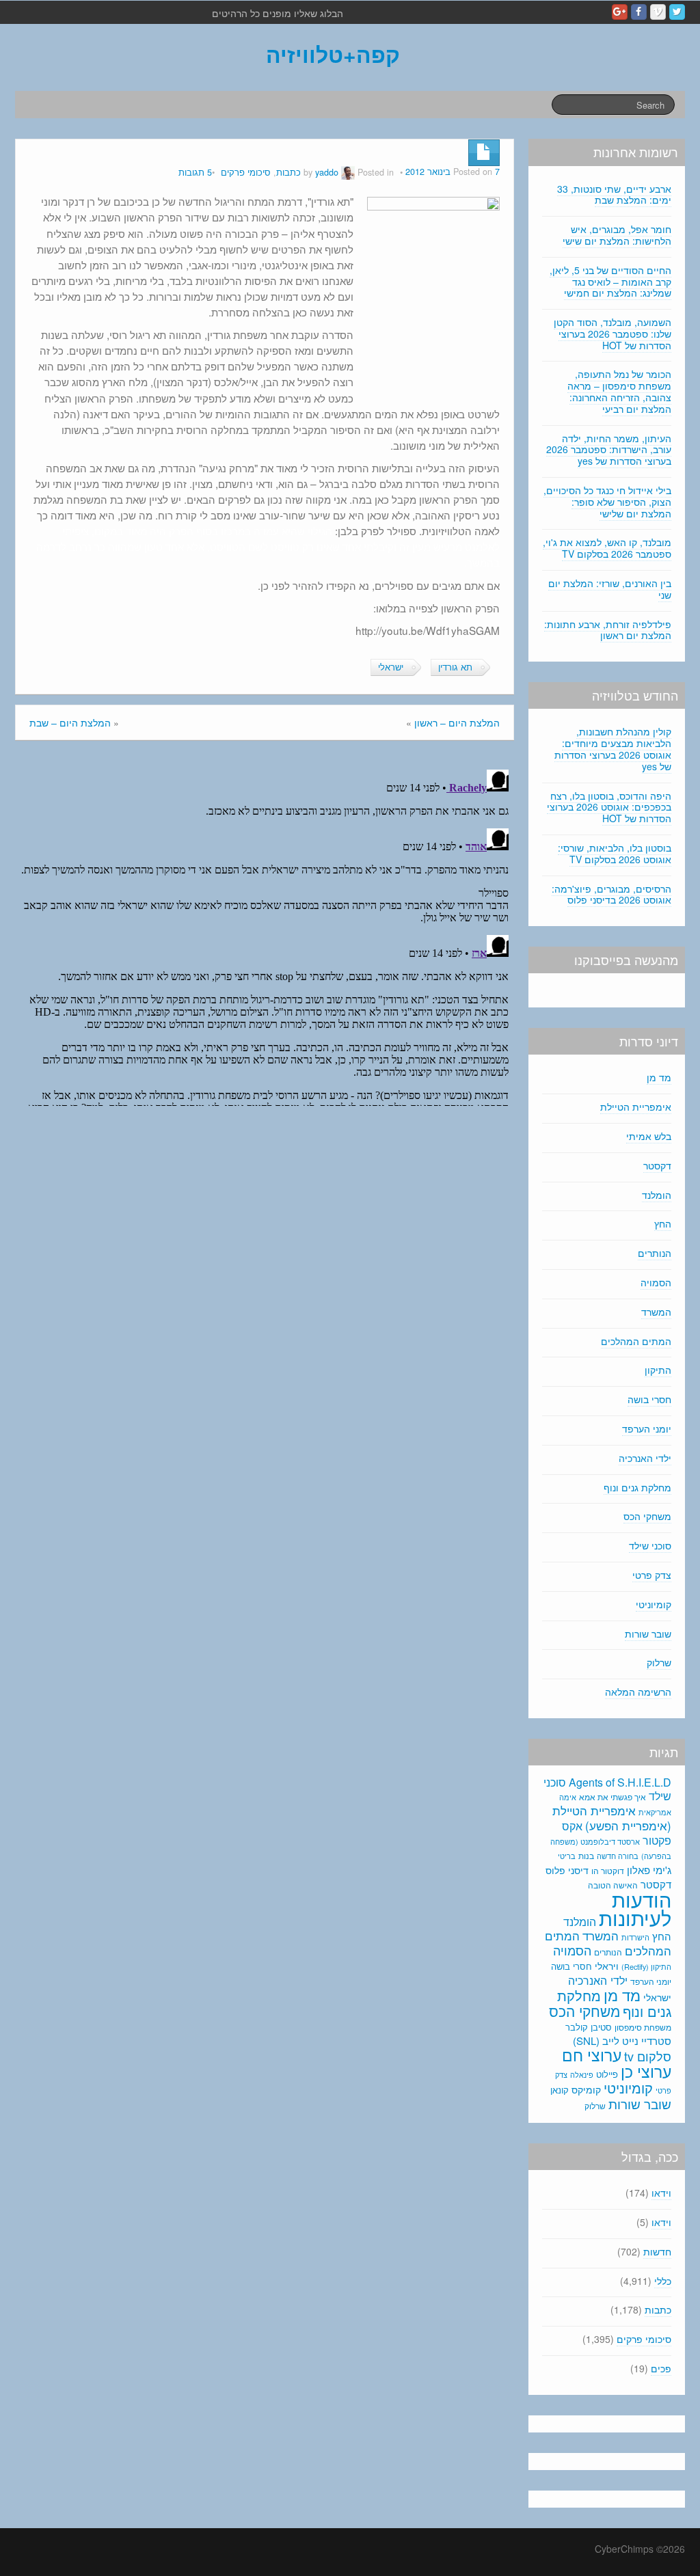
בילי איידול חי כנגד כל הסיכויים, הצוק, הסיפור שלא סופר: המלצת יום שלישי (607, 502)
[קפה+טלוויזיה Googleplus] (620, 12)
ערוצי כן (646, 2071)
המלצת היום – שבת (70, 722)
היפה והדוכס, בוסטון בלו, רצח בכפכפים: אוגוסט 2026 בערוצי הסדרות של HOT (609, 807)
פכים (661, 2368)
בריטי (567, 1856)
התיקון (658, 1370)
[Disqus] (265, 935)
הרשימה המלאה (638, 1692)
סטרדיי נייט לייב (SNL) (622, 2041)
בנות (586, 1856)
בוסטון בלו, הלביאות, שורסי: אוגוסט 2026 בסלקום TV (615, 853)
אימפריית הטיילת (636, 1107)
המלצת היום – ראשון (457, 722)
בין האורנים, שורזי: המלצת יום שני (610, 589)
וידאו (661, 2193)
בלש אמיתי (649, 1136)
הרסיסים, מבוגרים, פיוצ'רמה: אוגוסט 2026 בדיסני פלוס (611, 894)
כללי (663, 2281)
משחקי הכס (647, 1516)
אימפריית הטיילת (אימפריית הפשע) (612, 1818)
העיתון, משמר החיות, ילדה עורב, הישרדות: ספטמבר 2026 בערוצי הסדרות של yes (609, 450)
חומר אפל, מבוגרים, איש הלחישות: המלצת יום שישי (617, 235)
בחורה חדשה (618, 1856)
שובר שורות (648, 1633)
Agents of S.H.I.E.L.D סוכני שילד (607, 1789)
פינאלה (582, 2074)
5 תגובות (195, 172)
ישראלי (391, 667)
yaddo (327, 172)
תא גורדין (455, 667)
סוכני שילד (650, 1545)
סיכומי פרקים (246, 172)
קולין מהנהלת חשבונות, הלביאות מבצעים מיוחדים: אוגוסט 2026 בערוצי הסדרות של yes (613, 748)
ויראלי (607, 1966)
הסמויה (656, 1282)
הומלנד (657, 1195)
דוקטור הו (608, 1870)
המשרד (656, 1312)
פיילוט (607, 2074)
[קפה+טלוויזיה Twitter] (677, 12)
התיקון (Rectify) (646, 1966)
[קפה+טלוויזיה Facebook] (639, 12)
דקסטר (657, 1165)
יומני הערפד (647, 1428)
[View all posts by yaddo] (348, 172)
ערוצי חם (592, 2055)
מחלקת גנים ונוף (637, 1487)
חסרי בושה (649, 1399)
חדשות (657, 2251)
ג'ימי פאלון (649, 1870)
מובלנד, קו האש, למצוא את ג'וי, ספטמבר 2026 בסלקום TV (607, 548)
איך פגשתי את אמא (612, 1797)
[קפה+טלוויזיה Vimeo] (658, 12)
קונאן (560, 2090)
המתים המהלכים (636, 1341)
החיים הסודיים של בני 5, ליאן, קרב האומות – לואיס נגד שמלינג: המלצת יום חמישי (610, 282)
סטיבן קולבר (589, 2027)
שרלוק (659, 1662)
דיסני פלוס (567, 1870)
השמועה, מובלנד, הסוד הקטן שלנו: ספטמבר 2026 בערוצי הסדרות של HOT (612, 334)
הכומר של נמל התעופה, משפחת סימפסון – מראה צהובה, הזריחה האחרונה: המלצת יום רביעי (619, 391)
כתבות (288, 172)
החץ (663, 1223)
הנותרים (655, 1253)
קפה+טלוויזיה (333, 54)
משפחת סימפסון (643, 2027)
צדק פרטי (652, 1575)
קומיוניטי (654, 1604)
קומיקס (586, 2089)
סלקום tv (648, 2056)
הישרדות (635, 1937)
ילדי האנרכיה (645, 1458)
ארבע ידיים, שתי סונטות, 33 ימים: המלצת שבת (614, 194)
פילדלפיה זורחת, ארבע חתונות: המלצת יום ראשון (608, 630)
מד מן (659, 1077)
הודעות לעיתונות (635, 1908)
